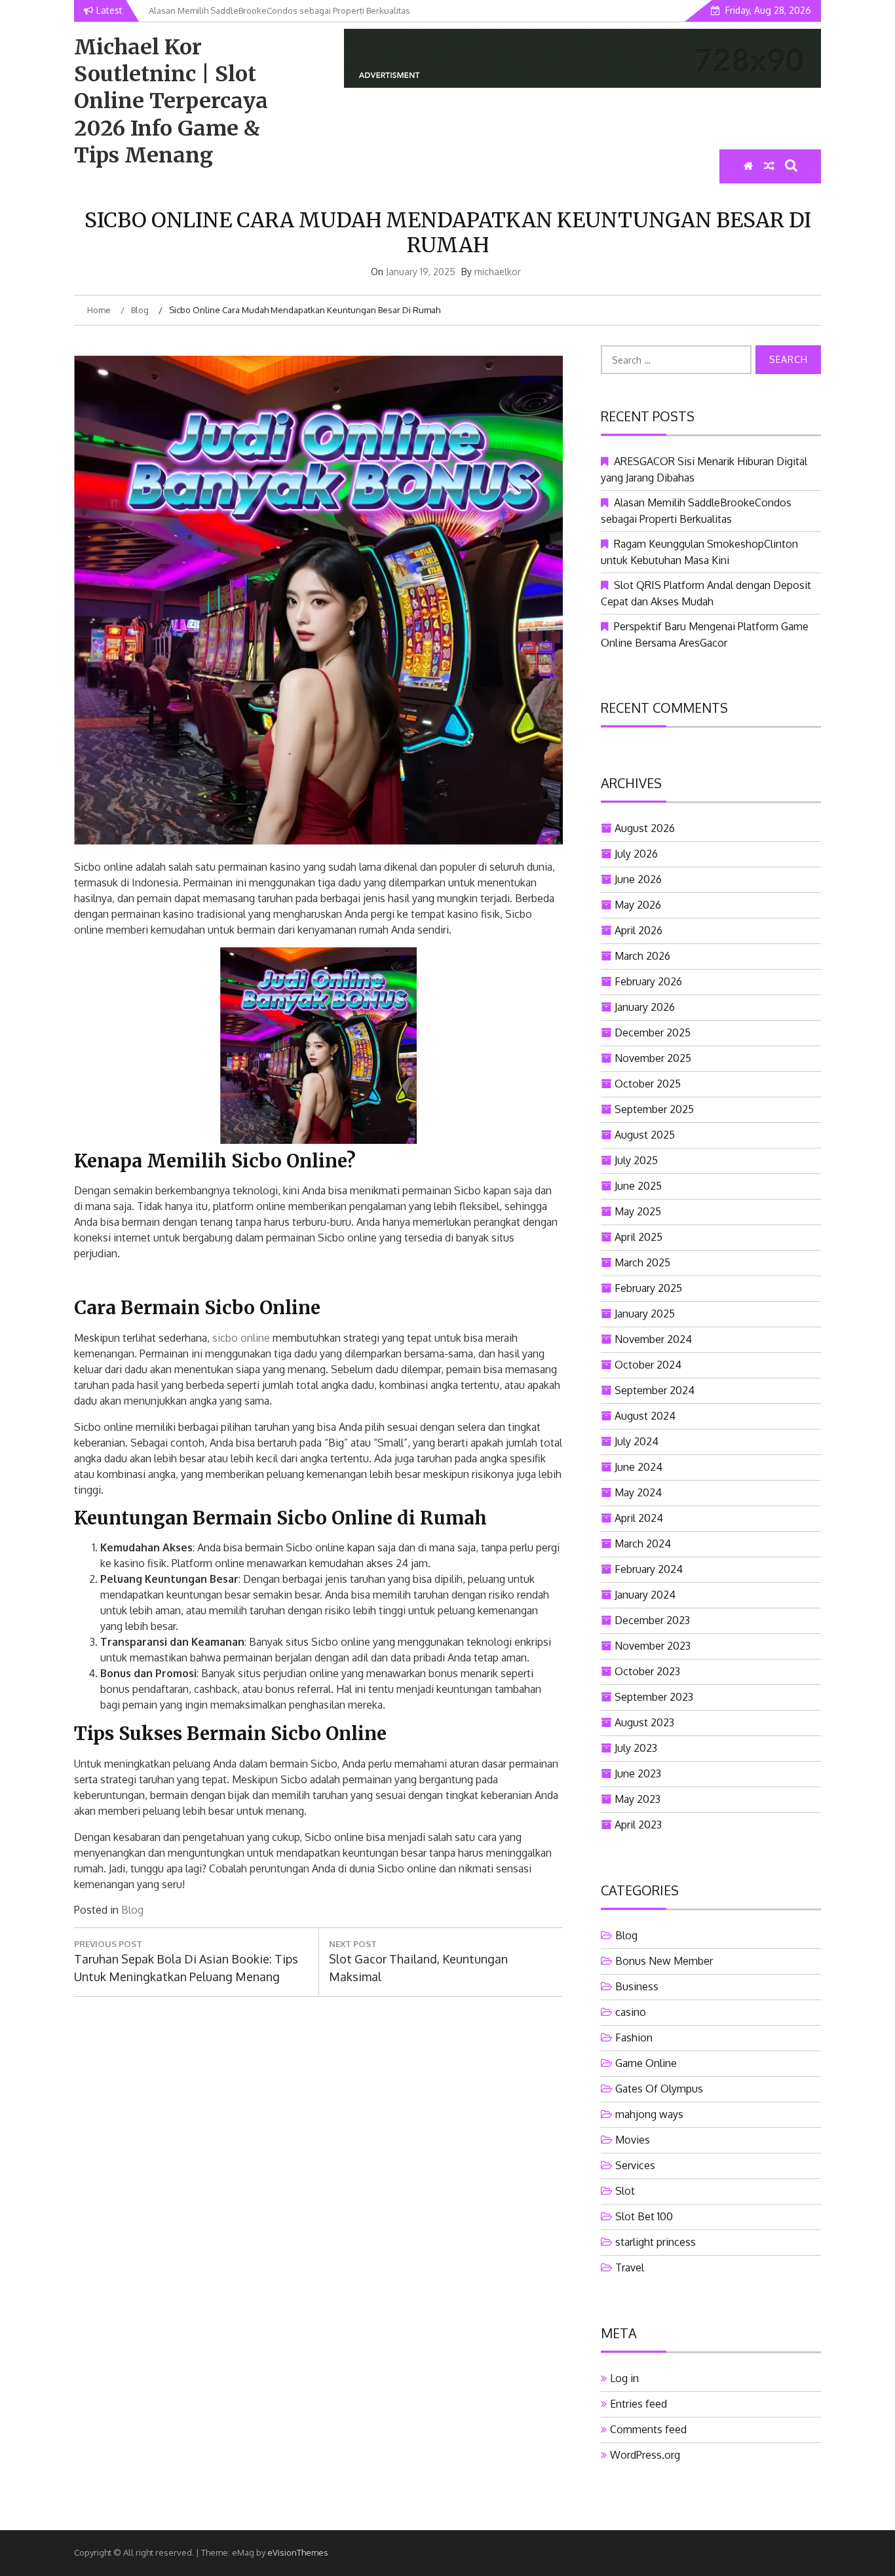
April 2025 (638, 1237)
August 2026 (645, 828)
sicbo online (241, 1338)
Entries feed (638, 2404)
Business (637, 1986)
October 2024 (648, 1365)
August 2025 (645, 1135)
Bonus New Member (664, 1961)
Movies (633, 2140)
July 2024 (637, 1441)
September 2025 (654, 1109)
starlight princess (656, 2242)
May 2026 (638, 905)
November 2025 (653, 1058)
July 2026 (636, 854)
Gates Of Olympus (659, 2089)
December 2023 (652, 1620)
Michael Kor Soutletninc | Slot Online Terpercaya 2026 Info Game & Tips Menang (171, 101)
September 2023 (654, 1697)
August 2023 (644, 1722)
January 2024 (645, 1595)
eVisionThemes (298, 2552)
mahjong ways (649, 2114)
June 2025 (638, 1186)
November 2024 (653, 1339)
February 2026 (648, 981)
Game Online (646, 2063)
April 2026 (638, 930)
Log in (624, 2378)
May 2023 (638, 1799)
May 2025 (638, 1211)
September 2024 (655, 1390)
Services (635, 2165)
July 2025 (636, 1160)
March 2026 (642, 956)
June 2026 (638, 879)
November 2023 (653, 1646)
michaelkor (498, 272)
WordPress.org (645, 2455)
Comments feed (648, 2429)
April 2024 (639, 1518)
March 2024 (643, 1544)
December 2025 (653, 1032)
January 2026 (645, 1007)
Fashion (634, 2037)
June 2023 (638, 1773)
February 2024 (649, 1569)
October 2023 (647, 1671)
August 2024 (645, 1416)
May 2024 (638, 1492)
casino (631, 2012)
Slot (625, 2191)
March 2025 (642, 1262)
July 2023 (636, 1748)
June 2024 (638, 1467)
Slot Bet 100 (644, 2216)
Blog (132, 1910)
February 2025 (648, 1288)
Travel (630, 2267)
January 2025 (645, 1314)
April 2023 (638, 1825)
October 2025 (648, 1084)
